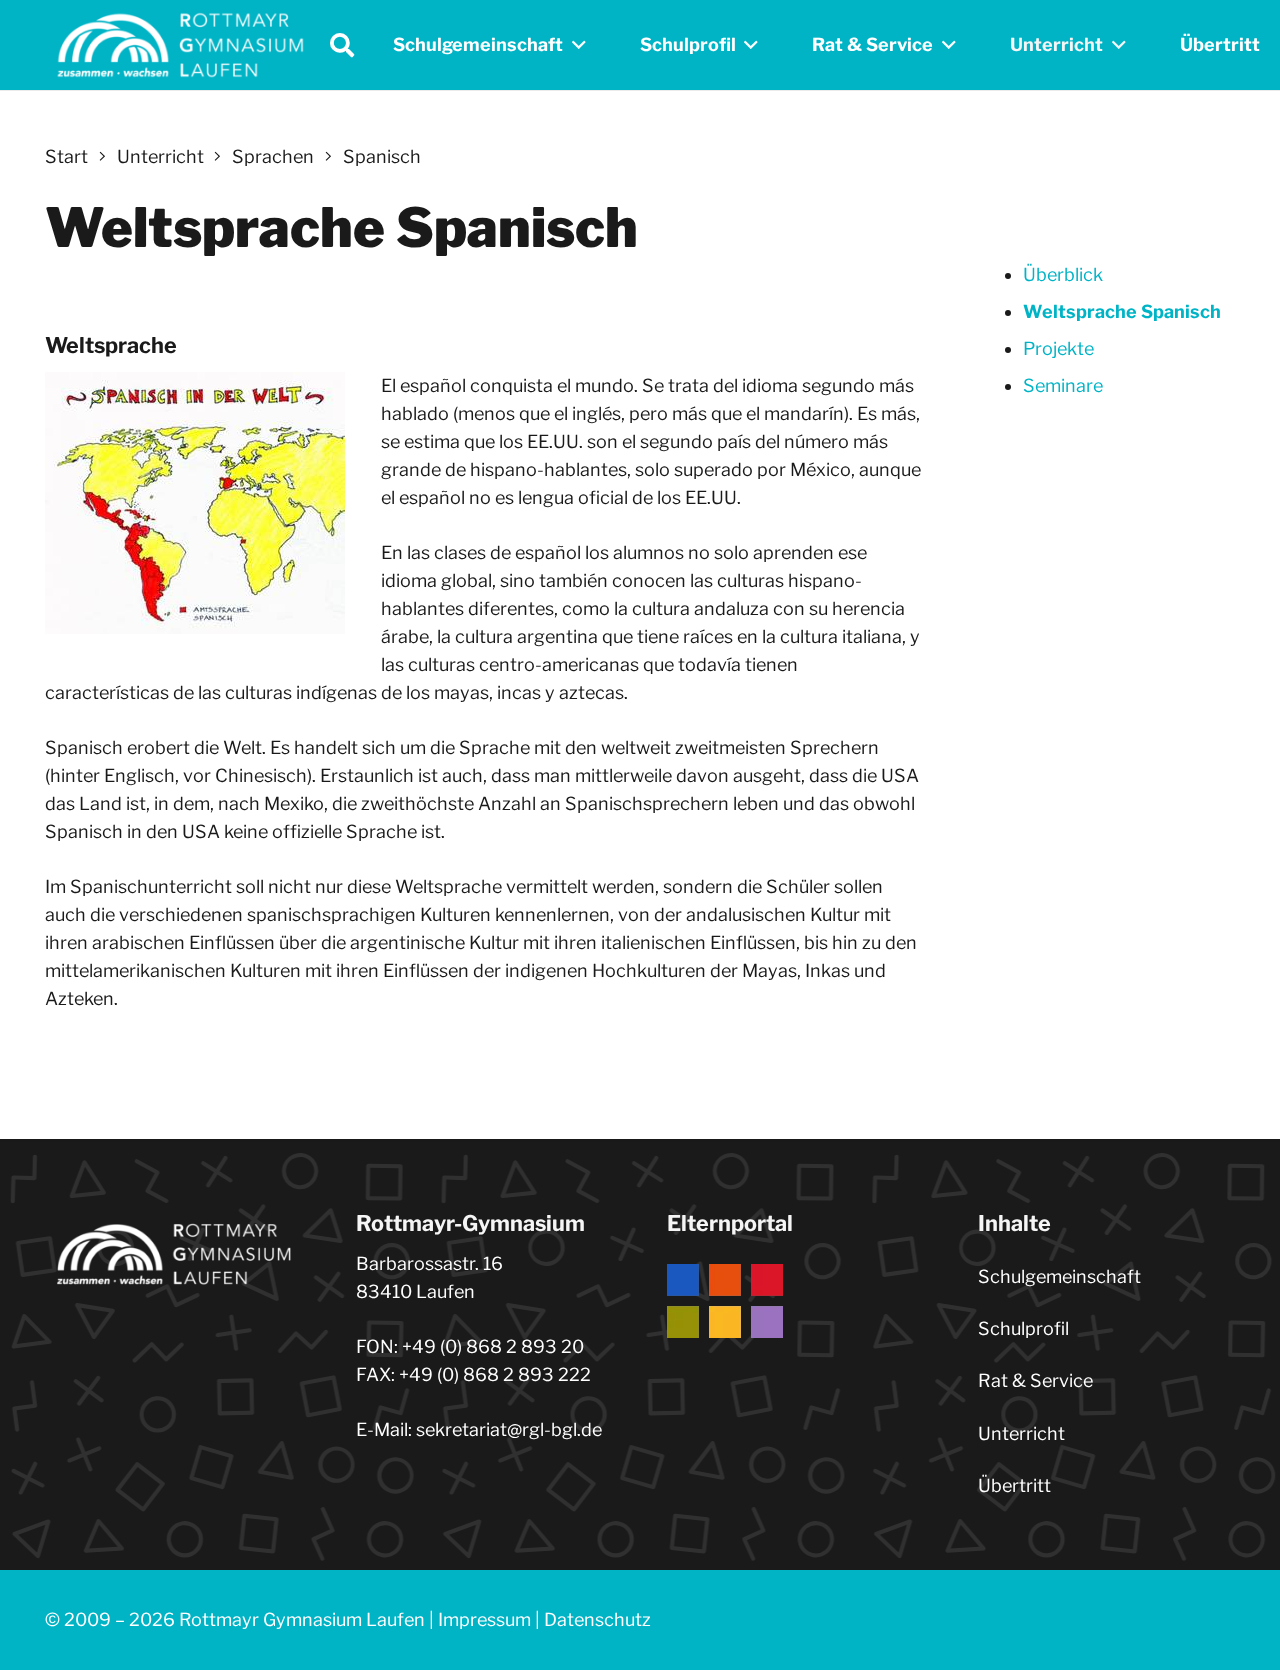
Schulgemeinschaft (1059, 1276)
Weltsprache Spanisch (1122, 311)
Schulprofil (1023, 1328)
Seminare (1063, 385)
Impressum (484, 1619)
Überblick (1063, 274)
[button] (341, 45)
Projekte (1058, 348)
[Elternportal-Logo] (795, 1301)
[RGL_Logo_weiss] (180, 45)
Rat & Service (1035, 1380)
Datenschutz (597, 1619)
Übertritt (1014, 1485)
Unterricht (1021, 1433)
